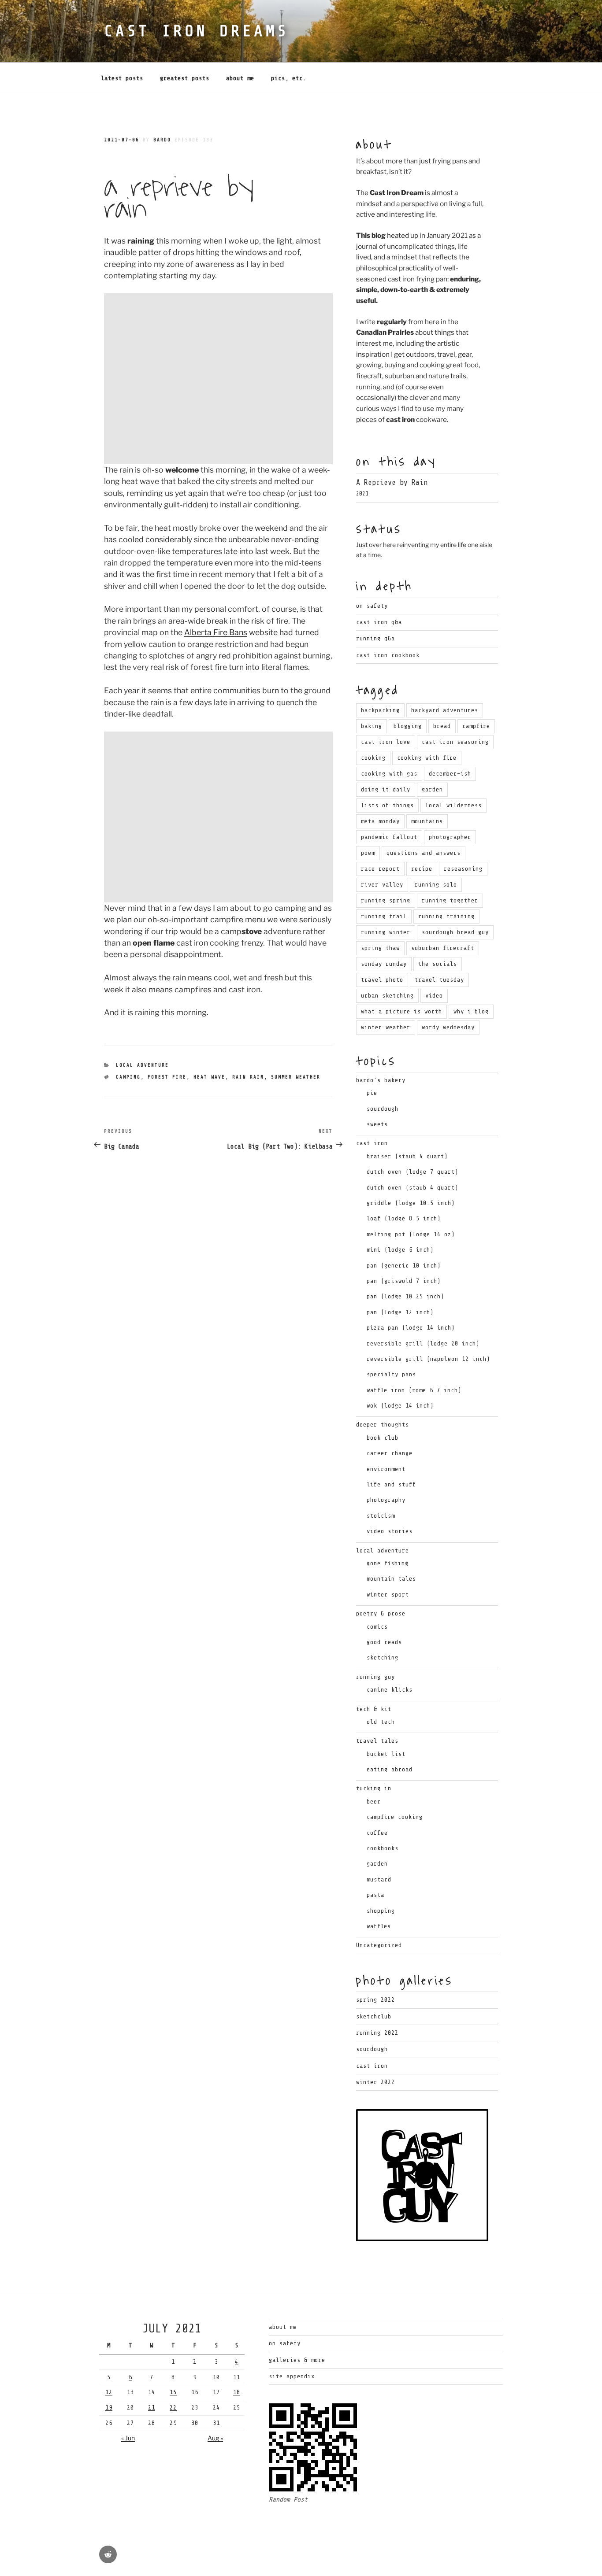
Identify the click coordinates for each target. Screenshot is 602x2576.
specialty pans (391, 1374)
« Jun (128, 2438)
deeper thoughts (383, 1425)
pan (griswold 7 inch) (404, 1281)
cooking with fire (427, 758)
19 (109, 2408)
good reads (384, 1642)
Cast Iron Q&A (379, 622)
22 (173, 2408)
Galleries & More (297, 2360)
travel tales (377, 1741)
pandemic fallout (389, 837)
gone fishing (388, 1563)
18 (237, 2392)
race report (380, 869)
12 (109, 2392)
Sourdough (372, 2049)
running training (446, 916)
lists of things (387, 805)
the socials (438, 964)
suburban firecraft (443, 948)
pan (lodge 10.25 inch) (405, 1296)
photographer (450, 837)
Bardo (162, 140)
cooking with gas (389, 774)
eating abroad (390, 1769)
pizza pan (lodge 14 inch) (411, 1328)
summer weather (296, 1077)
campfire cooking (395, 1817)
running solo (436, 885)
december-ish (450, 774)
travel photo (382, 980)
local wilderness (453, 805)
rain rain (248, 1077)
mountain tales (391, 1579)
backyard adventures (445, 710)
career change (390, 1453)
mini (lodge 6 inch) (400, 1250)
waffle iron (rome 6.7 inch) (414, 1390)
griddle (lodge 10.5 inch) (411, 1203)
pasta (375, 1895)
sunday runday (384, 964)
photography (386, 1500)
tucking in (374, 1788)
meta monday (380, 821)
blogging (408, 726)
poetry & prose (381, 1613)
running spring (386, 900)
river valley (382, 885)
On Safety (372, 606)
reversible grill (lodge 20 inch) (423, 1343)
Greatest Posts (185, 78)
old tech (381, 1722)
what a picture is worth (401, 1011)
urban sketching (387, 996)
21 (152, 2408)
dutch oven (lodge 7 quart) (412, 1172)
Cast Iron (372, 2066)
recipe (422, 869)
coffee (377, 1833)
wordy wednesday (448, 1027)
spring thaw (380, 948)
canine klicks (390, 1690)
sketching (383, 1658)
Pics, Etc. (289, 78)
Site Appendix (292, 2376)
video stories (390, 1531)
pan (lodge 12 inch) (400, 1312)
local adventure (142, 1065)
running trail (384, 916)
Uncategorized (379, 1945)
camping (128, 1077)
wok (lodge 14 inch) (400, 1406)
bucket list (386, 1754)
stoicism (381, 1516)
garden (432, 789)
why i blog (471, 1011)
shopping (381, 1911)
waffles (379, 1926)
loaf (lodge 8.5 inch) (404, 1218)
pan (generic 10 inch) (404, 1266)
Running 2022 (377, 2033)
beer (374, 1802)
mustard (379, 1879)
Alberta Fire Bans (216, 632)
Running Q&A (375, 638)
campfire (476, 726)
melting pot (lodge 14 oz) (411, 1234)
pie (372, 1093)
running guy (375, 1677)
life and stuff (391, 1484)
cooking (373, 758)
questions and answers (424, 853)
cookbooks (383, 1848)
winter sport (388, 1595)
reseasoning (463, 869)
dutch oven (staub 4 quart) (412, 1188)
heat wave (209, 1077)
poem (368, 853)
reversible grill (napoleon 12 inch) (428, 1359)
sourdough (383, 1109)
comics (377, 1627)
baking (372, 726)
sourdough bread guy (455, 932)
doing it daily (386, 789)
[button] (218, 379)
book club (383, 1438)
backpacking (380, 710)
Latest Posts (122, 78)
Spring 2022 (375, 2000)
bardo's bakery (381, 1080)
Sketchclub (374, 2016)
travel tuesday (439, 980)
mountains (427, 821)
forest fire (167, 1077)
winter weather (386, 1027)
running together (450, 900)
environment (386, 1469)
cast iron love (386, 742)
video (434, 996)
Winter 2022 (375, 2082)
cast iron (372, 1143)
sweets (377, 1124)
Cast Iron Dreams (196, 31)
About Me (240, 78)
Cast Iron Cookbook (388, 655)
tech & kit (374, 1709)
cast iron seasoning (455, 742)
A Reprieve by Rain (392, 482)
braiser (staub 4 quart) (407, 1156)
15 (173, 2392)
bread (442, 726)
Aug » (215, 2438)
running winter (386, 932)
